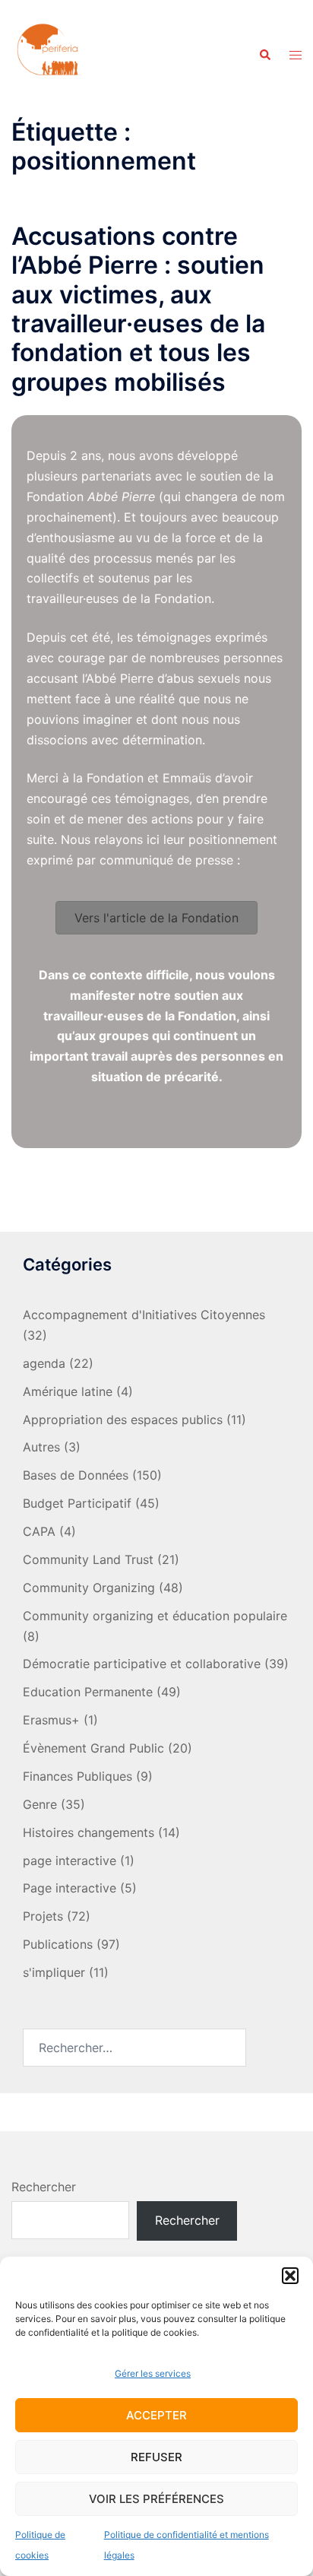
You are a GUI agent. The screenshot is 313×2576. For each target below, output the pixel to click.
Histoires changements (89, 1832)
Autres (41, 1447)
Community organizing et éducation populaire (155, 1616)
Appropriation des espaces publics (123, 1420)
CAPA (39, 1531)
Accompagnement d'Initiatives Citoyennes (144, 1315)
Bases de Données (76, 1475)
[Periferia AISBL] (49, 54)
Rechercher (44, 2187)
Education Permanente (88, 1692)
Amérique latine (68, 1391)
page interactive (70, 1861)
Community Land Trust (88, 1559)
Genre (40, 1804)
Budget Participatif (77, 1503)
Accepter (156, 2415)
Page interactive (70, 1888)
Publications (58, 1944)
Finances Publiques (77, 1776)
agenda (44, 1363)
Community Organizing (89, 1588)
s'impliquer (54, 1972)
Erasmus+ (51, 1720)
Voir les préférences (156, 2499)
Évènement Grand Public (93, 1748)
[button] (290, 2276)
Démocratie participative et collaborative (142, 1664)
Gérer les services (153, 2373)
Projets (43, 1916)
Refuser (156, 2457)
